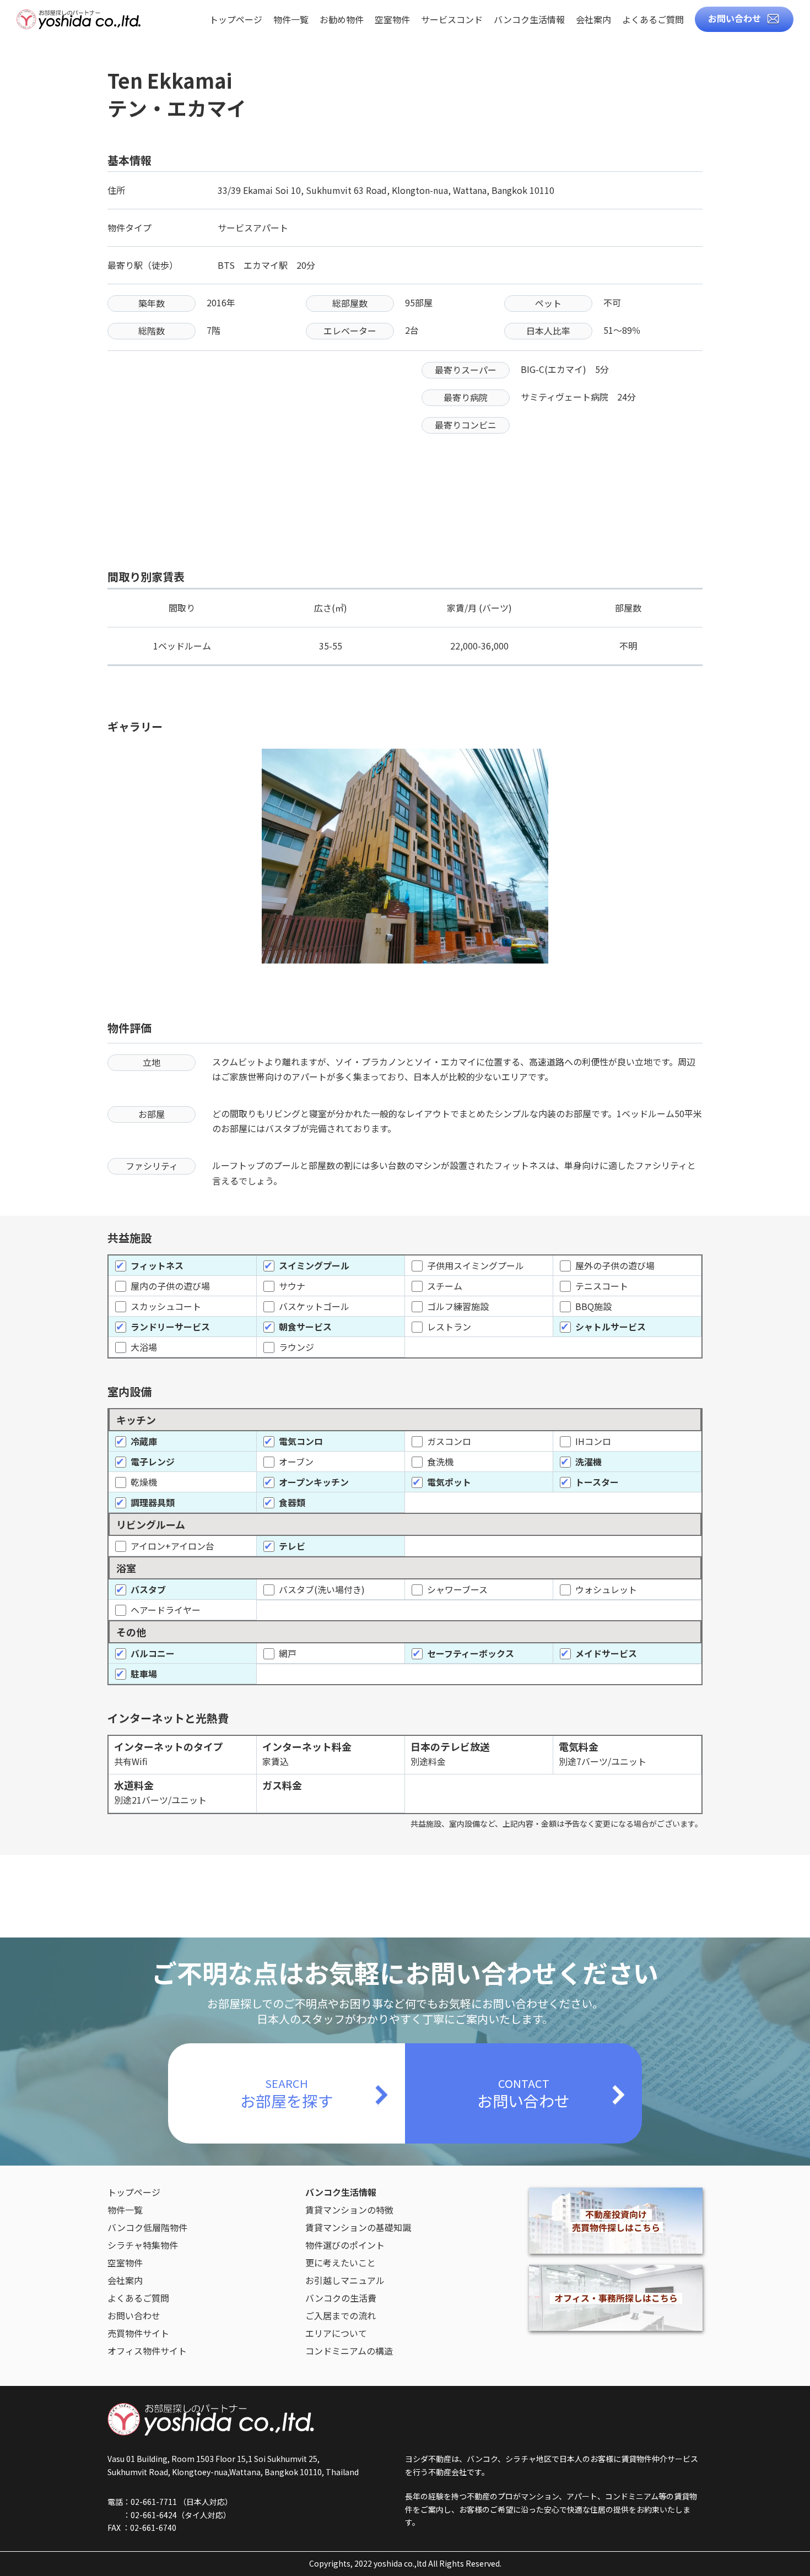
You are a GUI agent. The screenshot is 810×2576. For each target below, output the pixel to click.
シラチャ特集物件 (143, 2245)
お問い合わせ (735, 18)
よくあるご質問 (653, 20)
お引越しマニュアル (345, 2280)
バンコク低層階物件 (147, 2227)
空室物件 (392, 20)
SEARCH (287, 2093)
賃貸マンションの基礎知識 (358, 2227)
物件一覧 (291, 20)
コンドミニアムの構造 (349, 2351)
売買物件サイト (138, 2333)
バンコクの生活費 (341, 2298)
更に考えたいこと (341, 2263)
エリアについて (336, 2333)
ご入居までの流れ (341, 2315)
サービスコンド (452, 20)
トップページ (236, 20)
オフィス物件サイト (147, 2351)
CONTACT (523, 2093)
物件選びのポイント (345, 2245)
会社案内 (593, 20)
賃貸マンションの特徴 (349, 2210)
